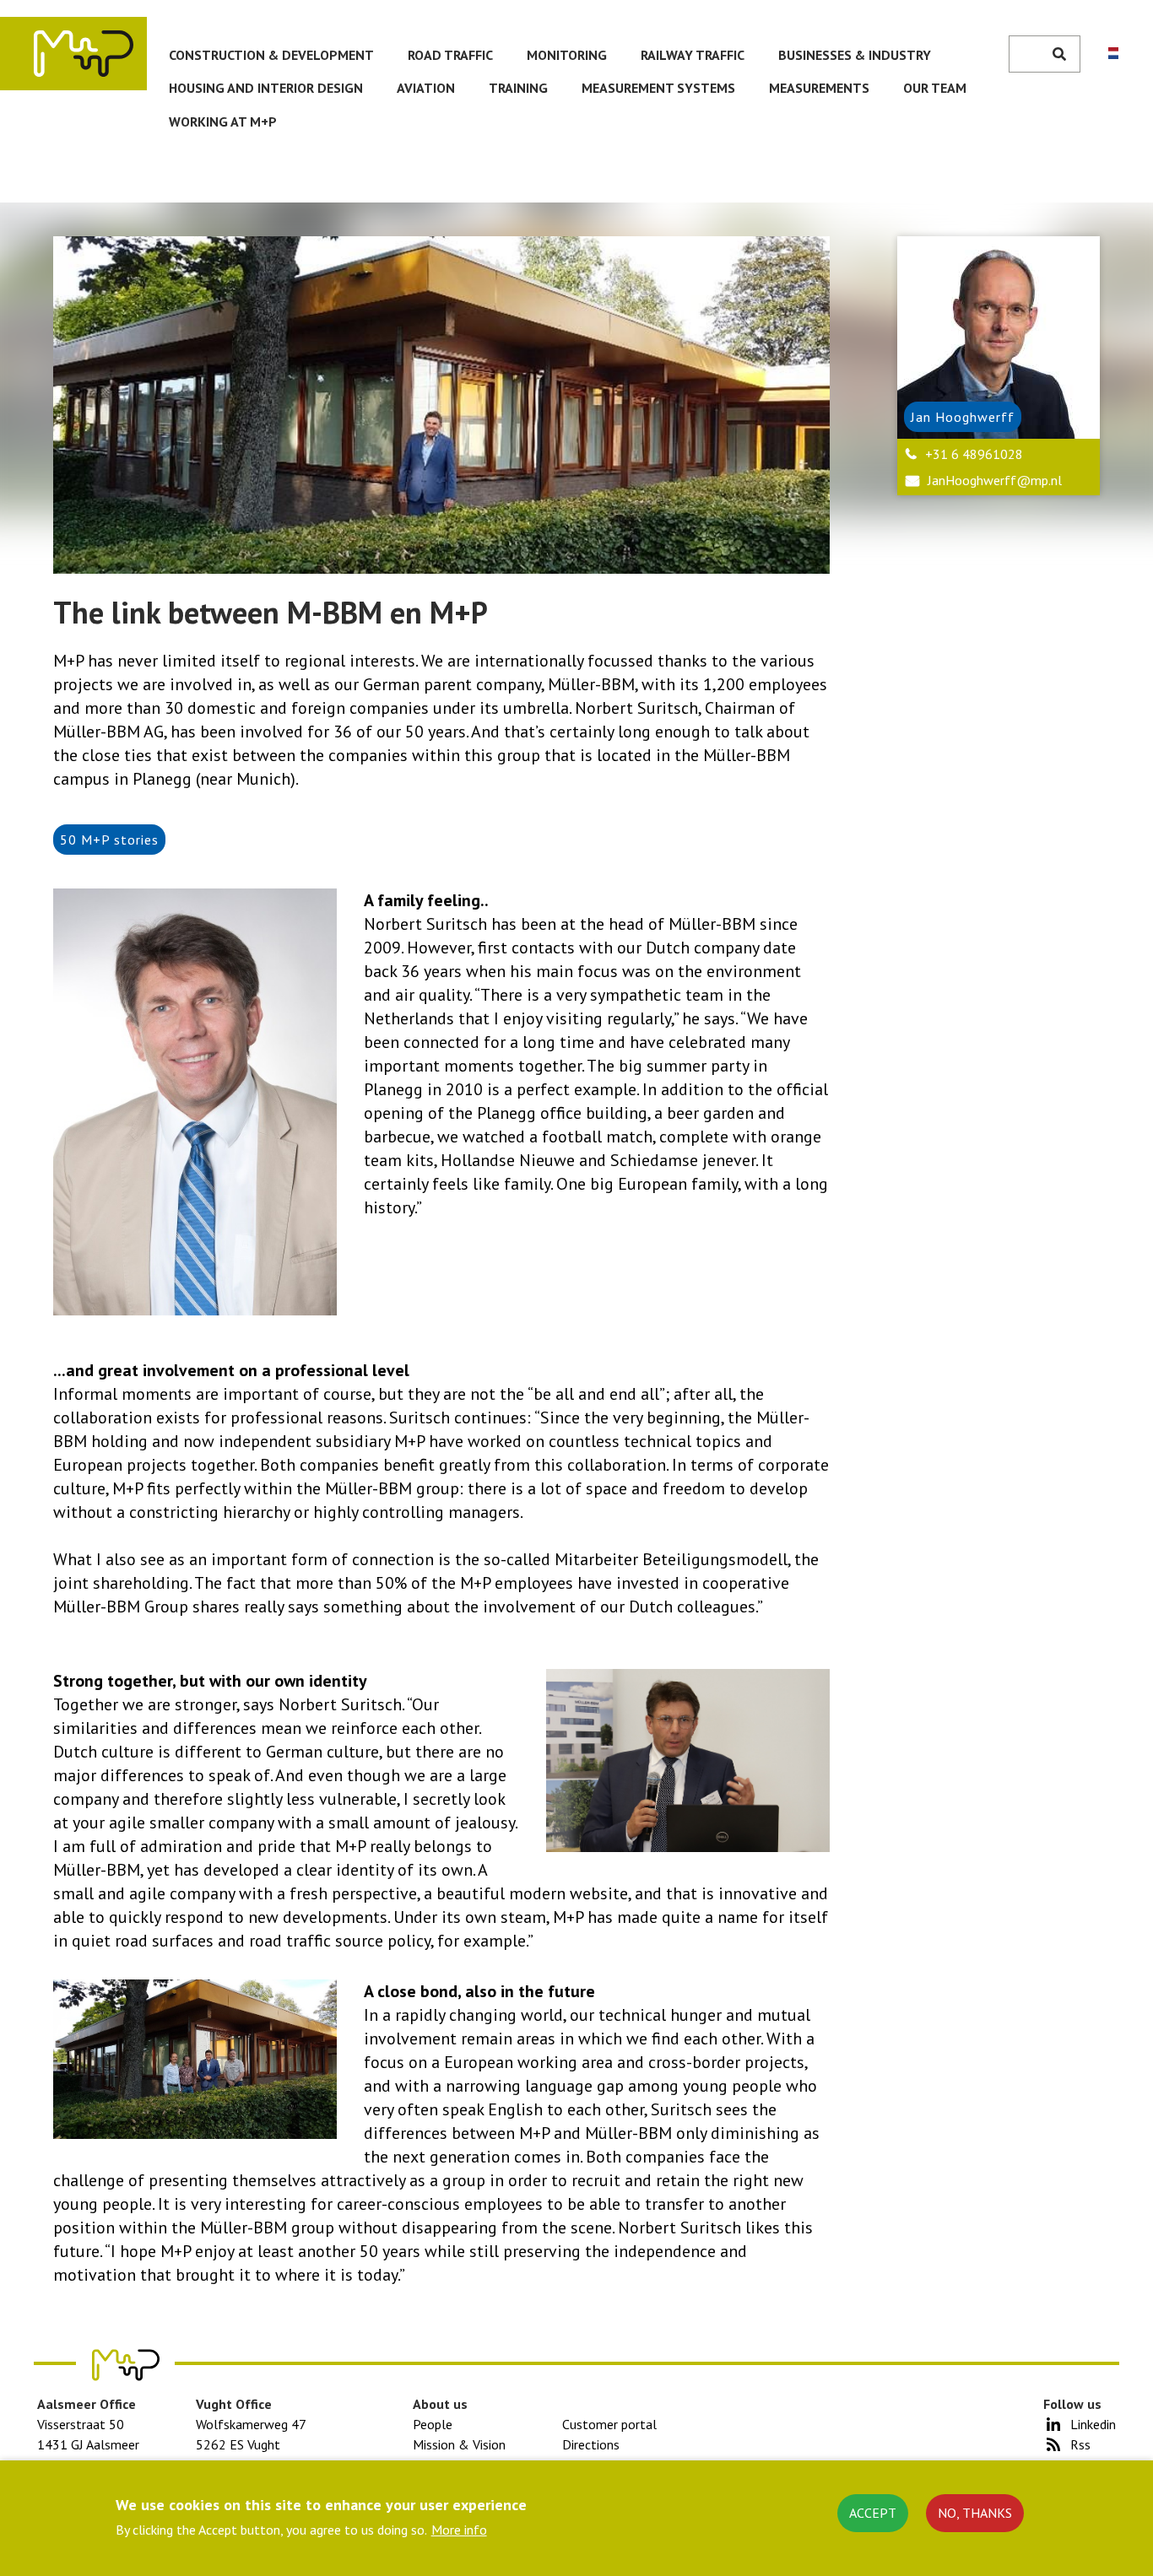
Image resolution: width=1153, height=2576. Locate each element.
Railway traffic (693, 55)
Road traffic (450, 55)
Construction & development (271, 55)
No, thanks (975, 2513)
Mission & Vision (459, 2444)
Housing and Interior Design (266, 88)
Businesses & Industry (855, 55)
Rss (1080, 2444)
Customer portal (609, 2424)
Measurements (819, 88)
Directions (591, 2444)
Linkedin (1093, 2424)
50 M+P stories (109, 840)
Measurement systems (658, 88)
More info (459, 2530)
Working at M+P (223, 122)
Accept (873, 2513)
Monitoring (567, 55)
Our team (935, 88)
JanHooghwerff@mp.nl (995, 480)
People (433, 2424)
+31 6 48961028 (974, 454)
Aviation (426, 88)
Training (518, 88)
